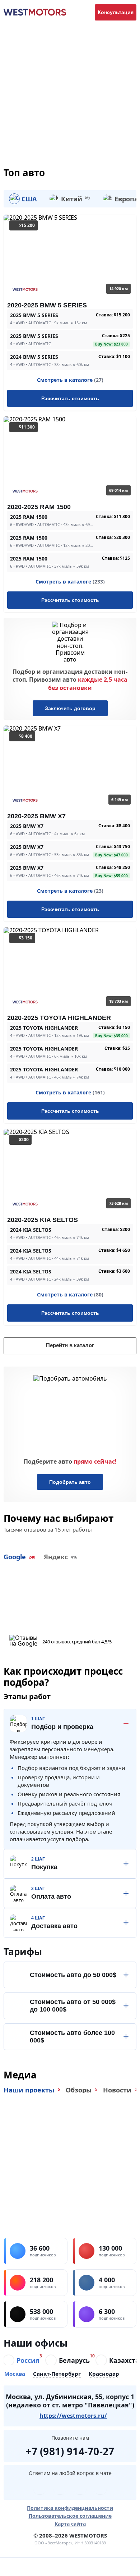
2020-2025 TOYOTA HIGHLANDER (59, 1018)
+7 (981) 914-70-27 (70, 2450)
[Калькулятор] (53, 2567)
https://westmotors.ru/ (73, 2416)
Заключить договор (70, 708)
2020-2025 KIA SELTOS (43, 1220)
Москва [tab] (15, 2374)
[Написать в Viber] (60, 2488)
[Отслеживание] (88, 2567)
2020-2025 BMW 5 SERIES (47, 305)
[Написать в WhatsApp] (80, 2488)
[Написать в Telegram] (40, 2488)
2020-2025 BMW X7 (36, 816)
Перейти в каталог (70, 1345)
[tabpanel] (70, 858)
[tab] (23, 199)
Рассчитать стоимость (70, 398)
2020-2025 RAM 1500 (39, 507)
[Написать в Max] (100, 2488)
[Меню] (18, 2567)
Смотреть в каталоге (70, 380)
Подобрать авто (70, 1482)
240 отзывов (56, 1642)
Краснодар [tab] (104, 2374)
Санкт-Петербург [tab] (57, 2374)
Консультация (116, 12)
